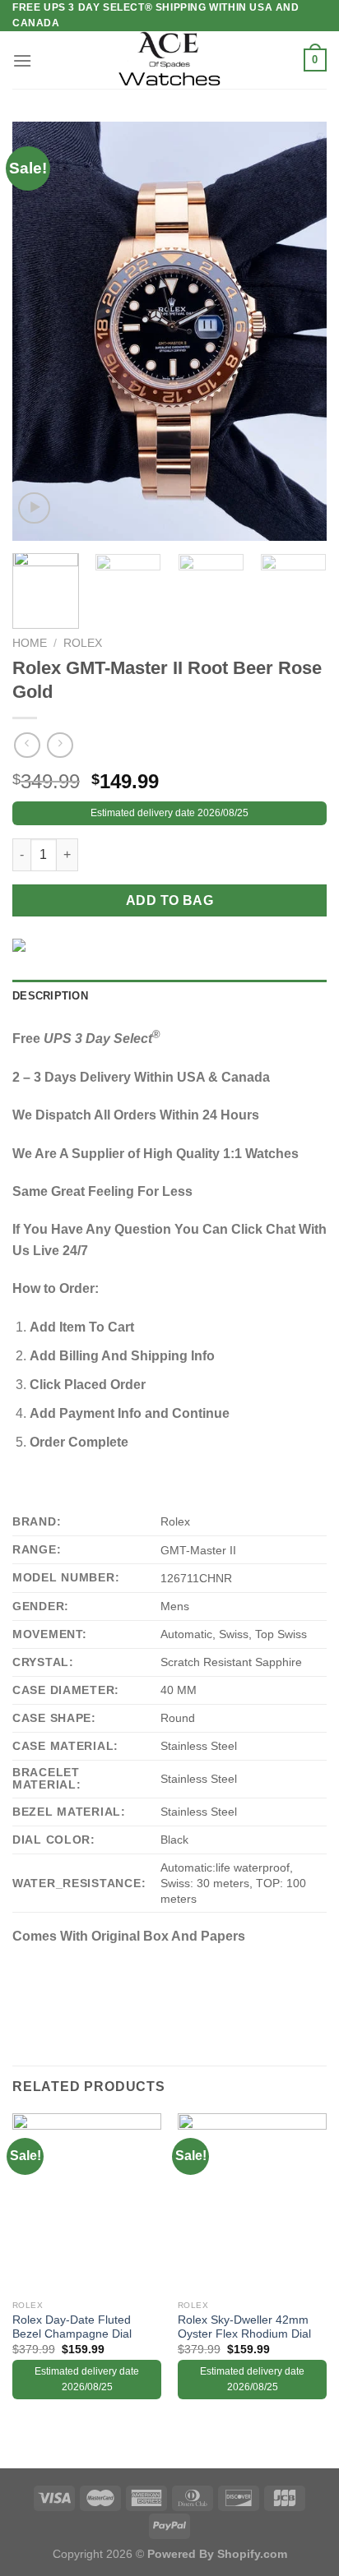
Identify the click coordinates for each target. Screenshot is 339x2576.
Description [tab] (50, 996)
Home (30, 643)
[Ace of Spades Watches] (169, 60)
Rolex (83, 643)
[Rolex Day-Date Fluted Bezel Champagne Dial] (87, 2202)
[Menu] (22, 60)
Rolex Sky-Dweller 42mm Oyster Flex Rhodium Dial (244, 2327)
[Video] (34, 508)
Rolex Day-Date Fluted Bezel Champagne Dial (72, 2327)
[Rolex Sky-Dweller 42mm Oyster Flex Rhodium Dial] (252, 2202)
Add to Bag (170, 900)
